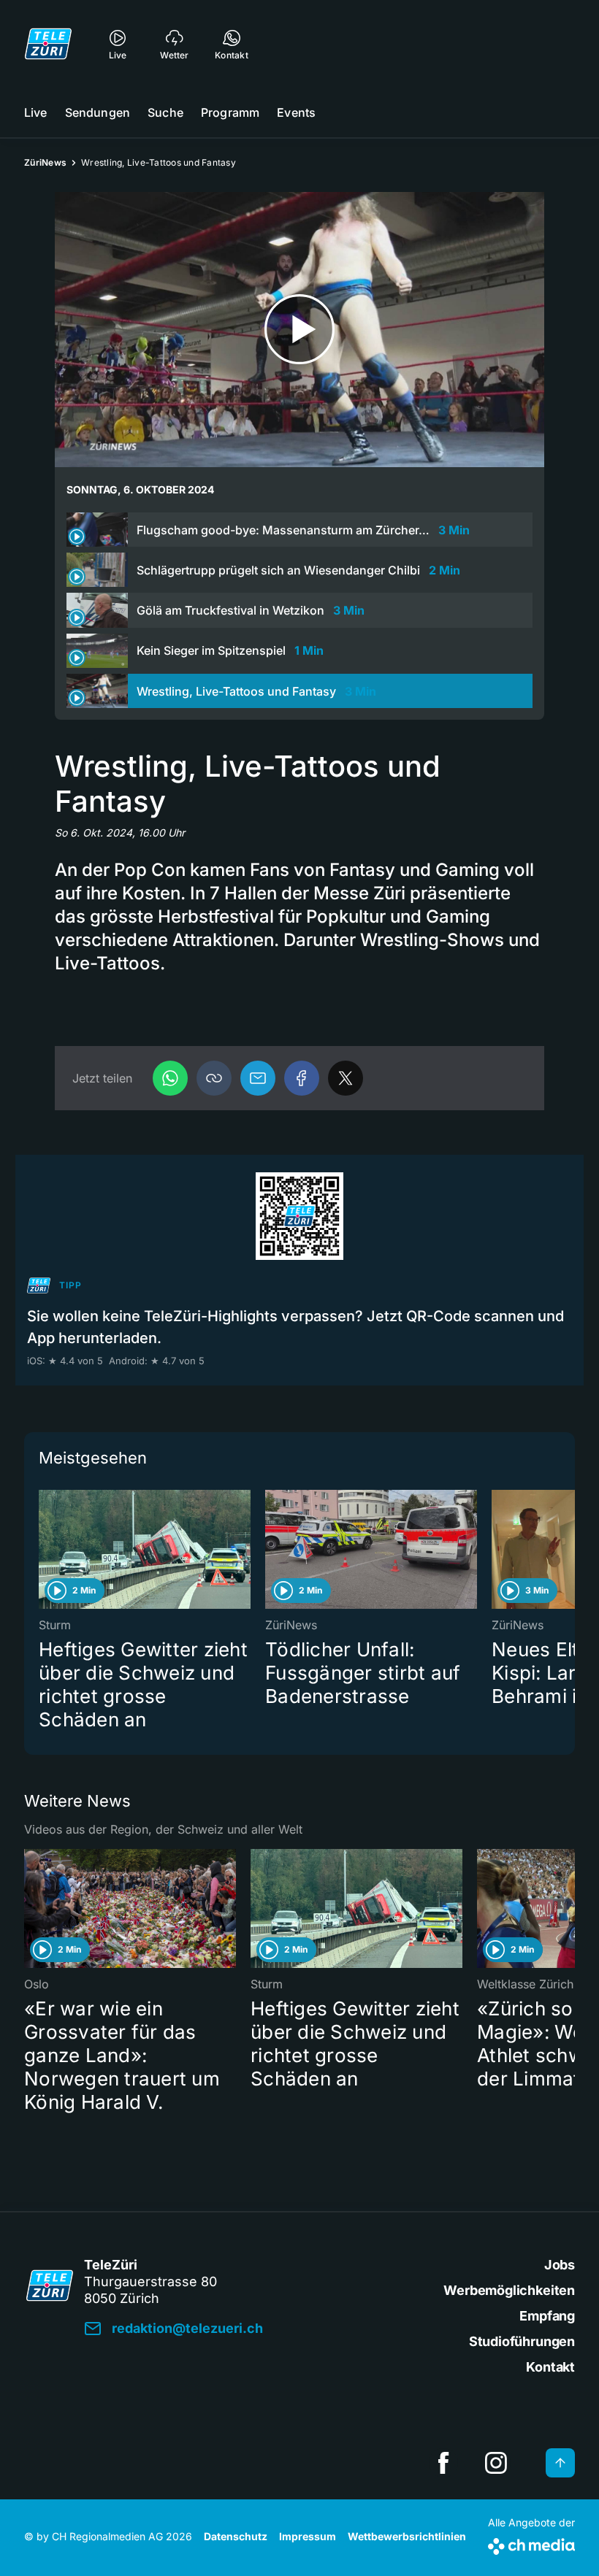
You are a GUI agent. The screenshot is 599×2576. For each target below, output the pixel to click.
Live (36, 112)
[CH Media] (531, 2544)
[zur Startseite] (48, 44)
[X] (346, 1078)
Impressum (308, 2536)
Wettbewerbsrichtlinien (407, 2536)
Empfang (547, 2316)
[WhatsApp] (170, 1078)
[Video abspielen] (299, 330)
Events (296, 112)
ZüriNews (45, 162)
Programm (230, 112)
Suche (165, 112)
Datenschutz (236, 2536)
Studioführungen (522, 2341)
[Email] (258, 1078)
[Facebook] (302, 1078)
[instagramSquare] (496, 2463)
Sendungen (98, 112)
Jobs (560, 2265)
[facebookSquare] (443, 2463)
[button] (214, 1078)
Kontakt (550, 2367)
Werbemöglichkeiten (509, 2290)
